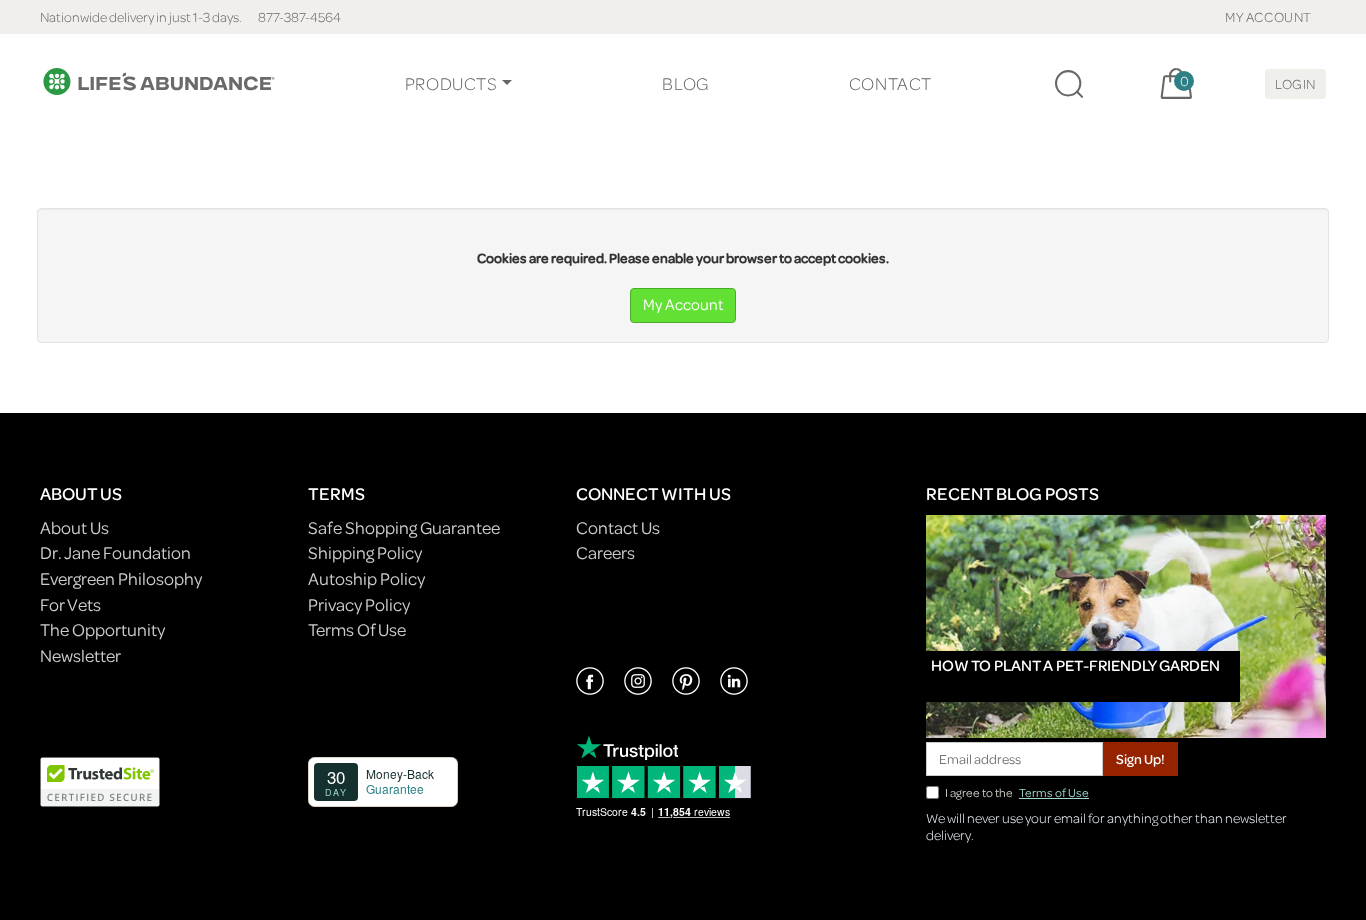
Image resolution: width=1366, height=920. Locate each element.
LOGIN (1295, 83)
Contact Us (618, 527)
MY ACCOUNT (1268, 16)
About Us (74, 527)
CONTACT (890, 83)
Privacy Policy (359, 604)
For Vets (70, 604)
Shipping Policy (365, 552)
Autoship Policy (366, 578)
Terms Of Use (357, 629)
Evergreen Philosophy (121, 578)
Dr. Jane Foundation (115, 552)
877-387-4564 (299, 16)
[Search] (1069, 84)
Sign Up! (1140, 758)
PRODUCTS (451, 83)
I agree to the (1017, 792)
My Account (683, 304)
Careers (605, 552)
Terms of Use (1054, 792)
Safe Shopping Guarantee (404, 527)
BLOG (685, 83)
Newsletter (80, 655)
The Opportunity (102, 629)
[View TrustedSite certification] (100, 779)
